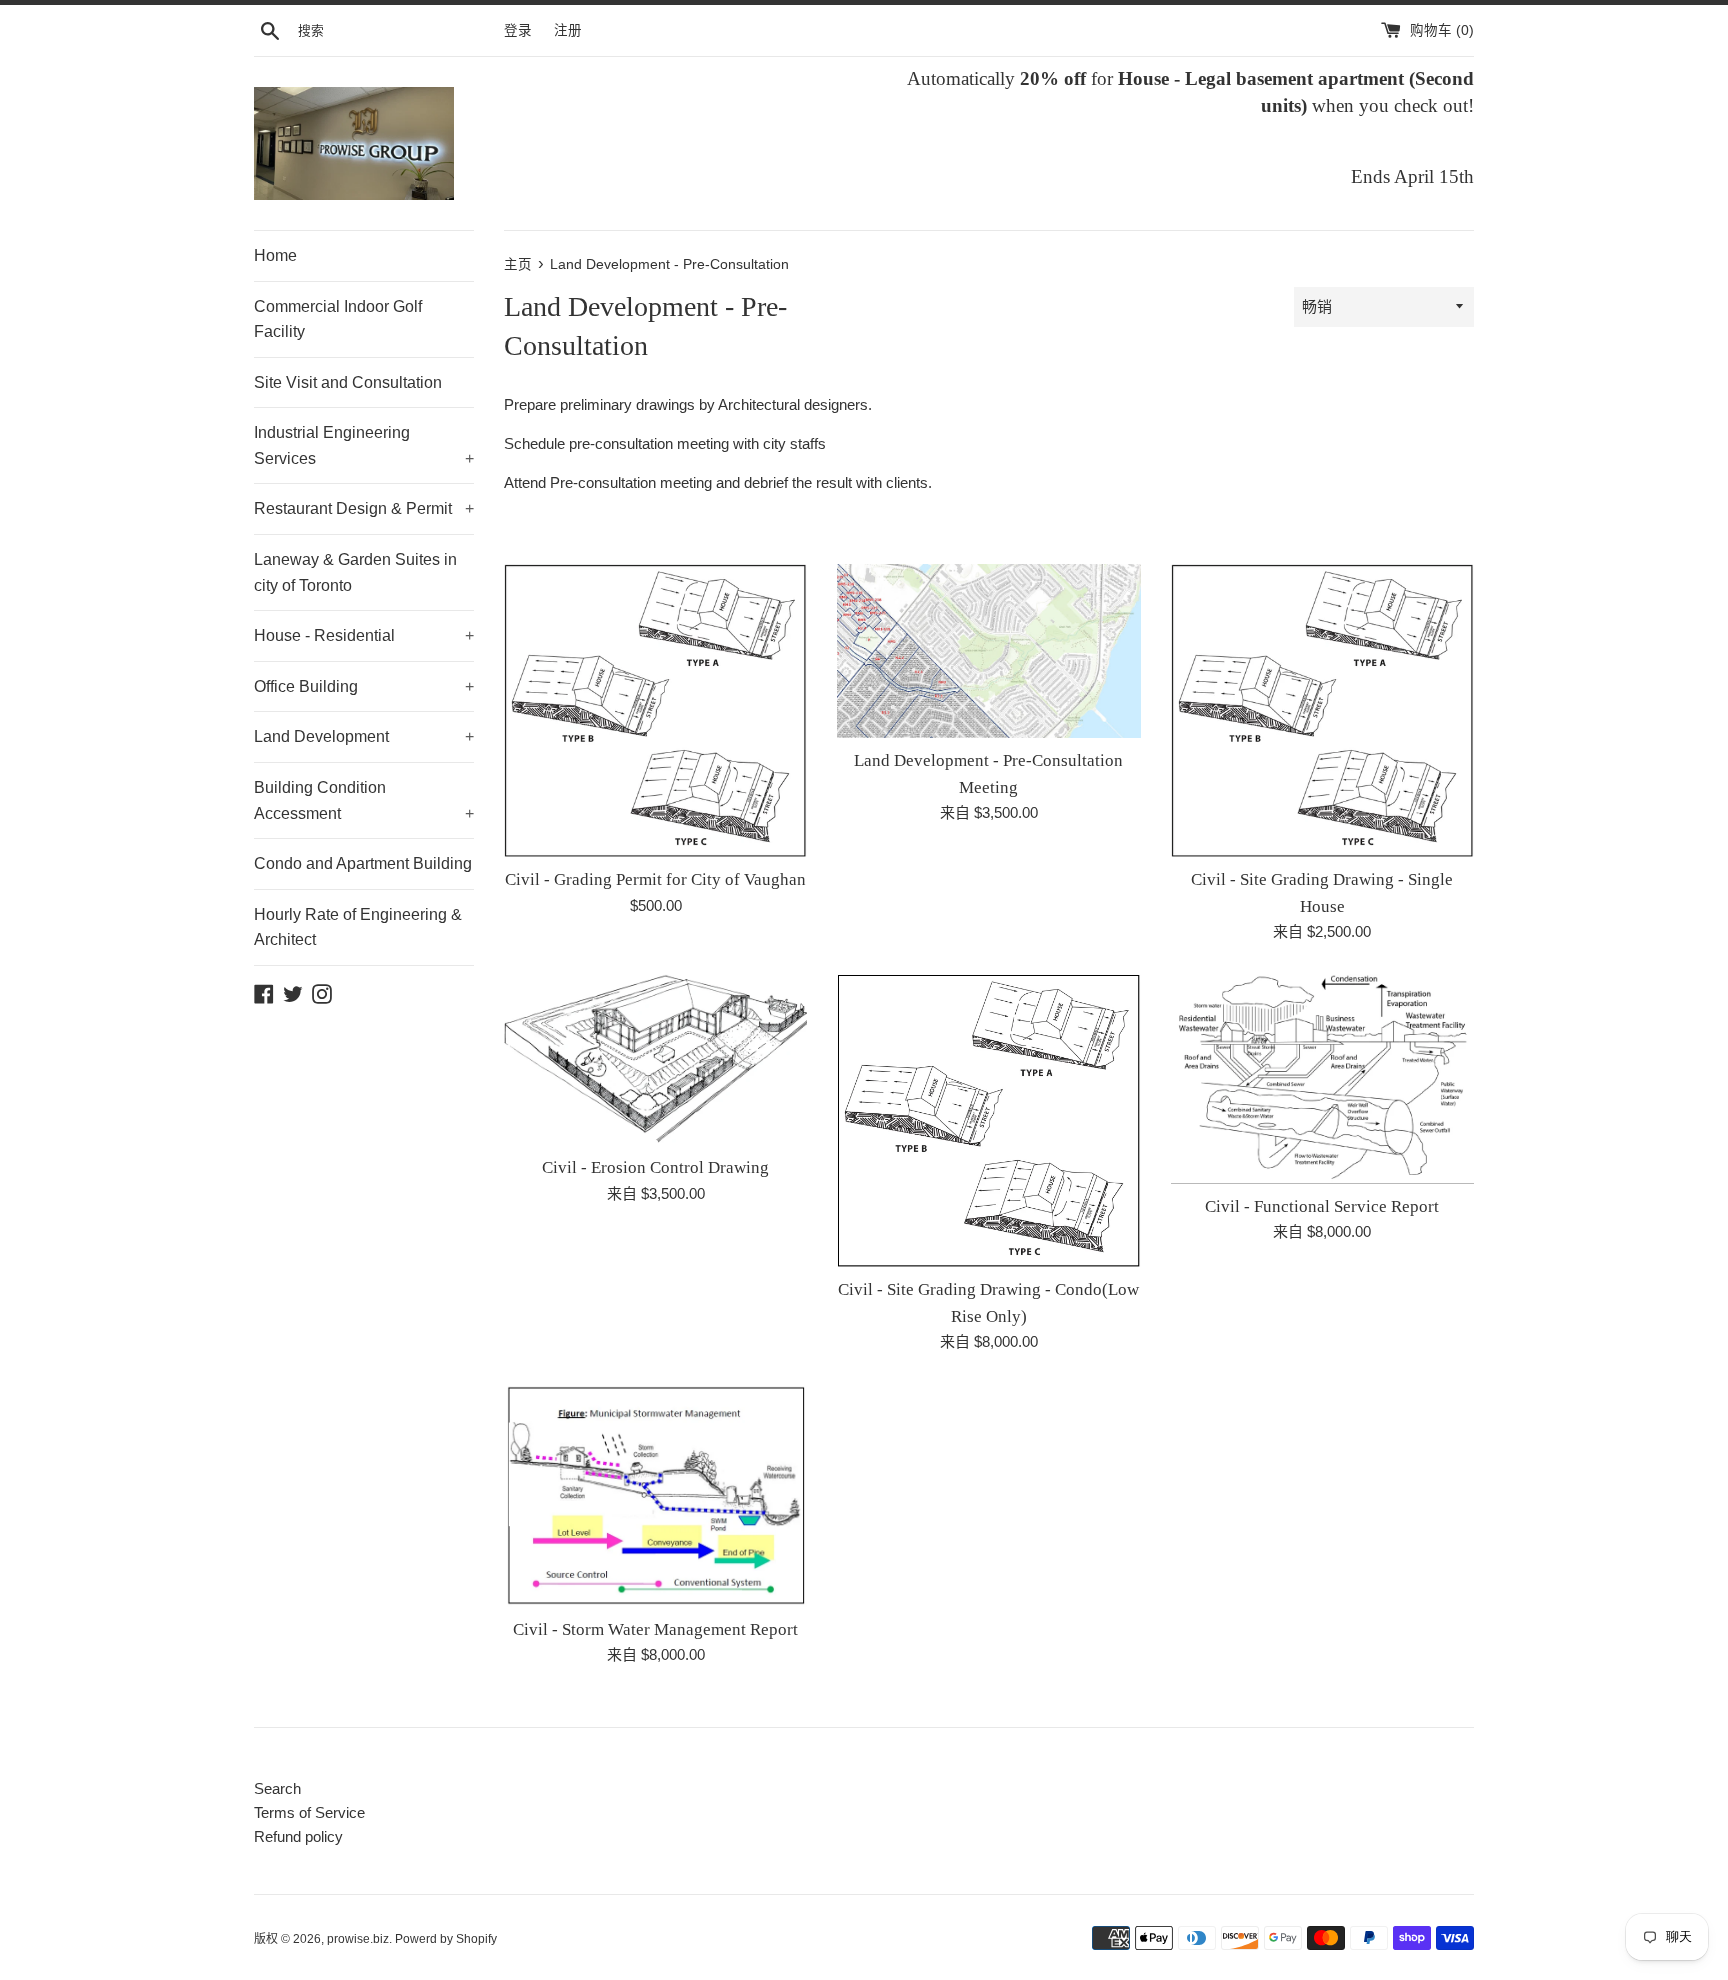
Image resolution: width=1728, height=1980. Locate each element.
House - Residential (364, 635)
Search (277, 1788)
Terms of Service (309, 1812)
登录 (518, 30)
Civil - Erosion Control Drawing (655, 1167)
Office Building (364, 686)
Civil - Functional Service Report (1322, 1206)
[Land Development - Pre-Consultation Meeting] (988, 651)
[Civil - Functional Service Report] (1322, 1079)
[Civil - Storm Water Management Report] (655, 1495)
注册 (568, 30)
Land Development (364, 736)
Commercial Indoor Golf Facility (338, 319)
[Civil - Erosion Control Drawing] (655, 1059)
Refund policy (298, 1836)
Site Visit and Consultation (348, 382)
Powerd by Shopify (446, 1939)
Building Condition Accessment (364, 800)
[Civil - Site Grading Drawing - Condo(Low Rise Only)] (988, 1120)
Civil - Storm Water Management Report (655, 1629)
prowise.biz (358, 1939)
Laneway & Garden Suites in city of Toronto (355, 572)
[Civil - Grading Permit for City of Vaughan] (655, 710)
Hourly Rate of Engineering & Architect (358, 927)
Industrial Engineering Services (364, 445)
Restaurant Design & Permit (364, 508)
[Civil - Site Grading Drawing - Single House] (1322, 710)
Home (275, 255)
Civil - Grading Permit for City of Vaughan (655, 879)
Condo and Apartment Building (363, 863)
